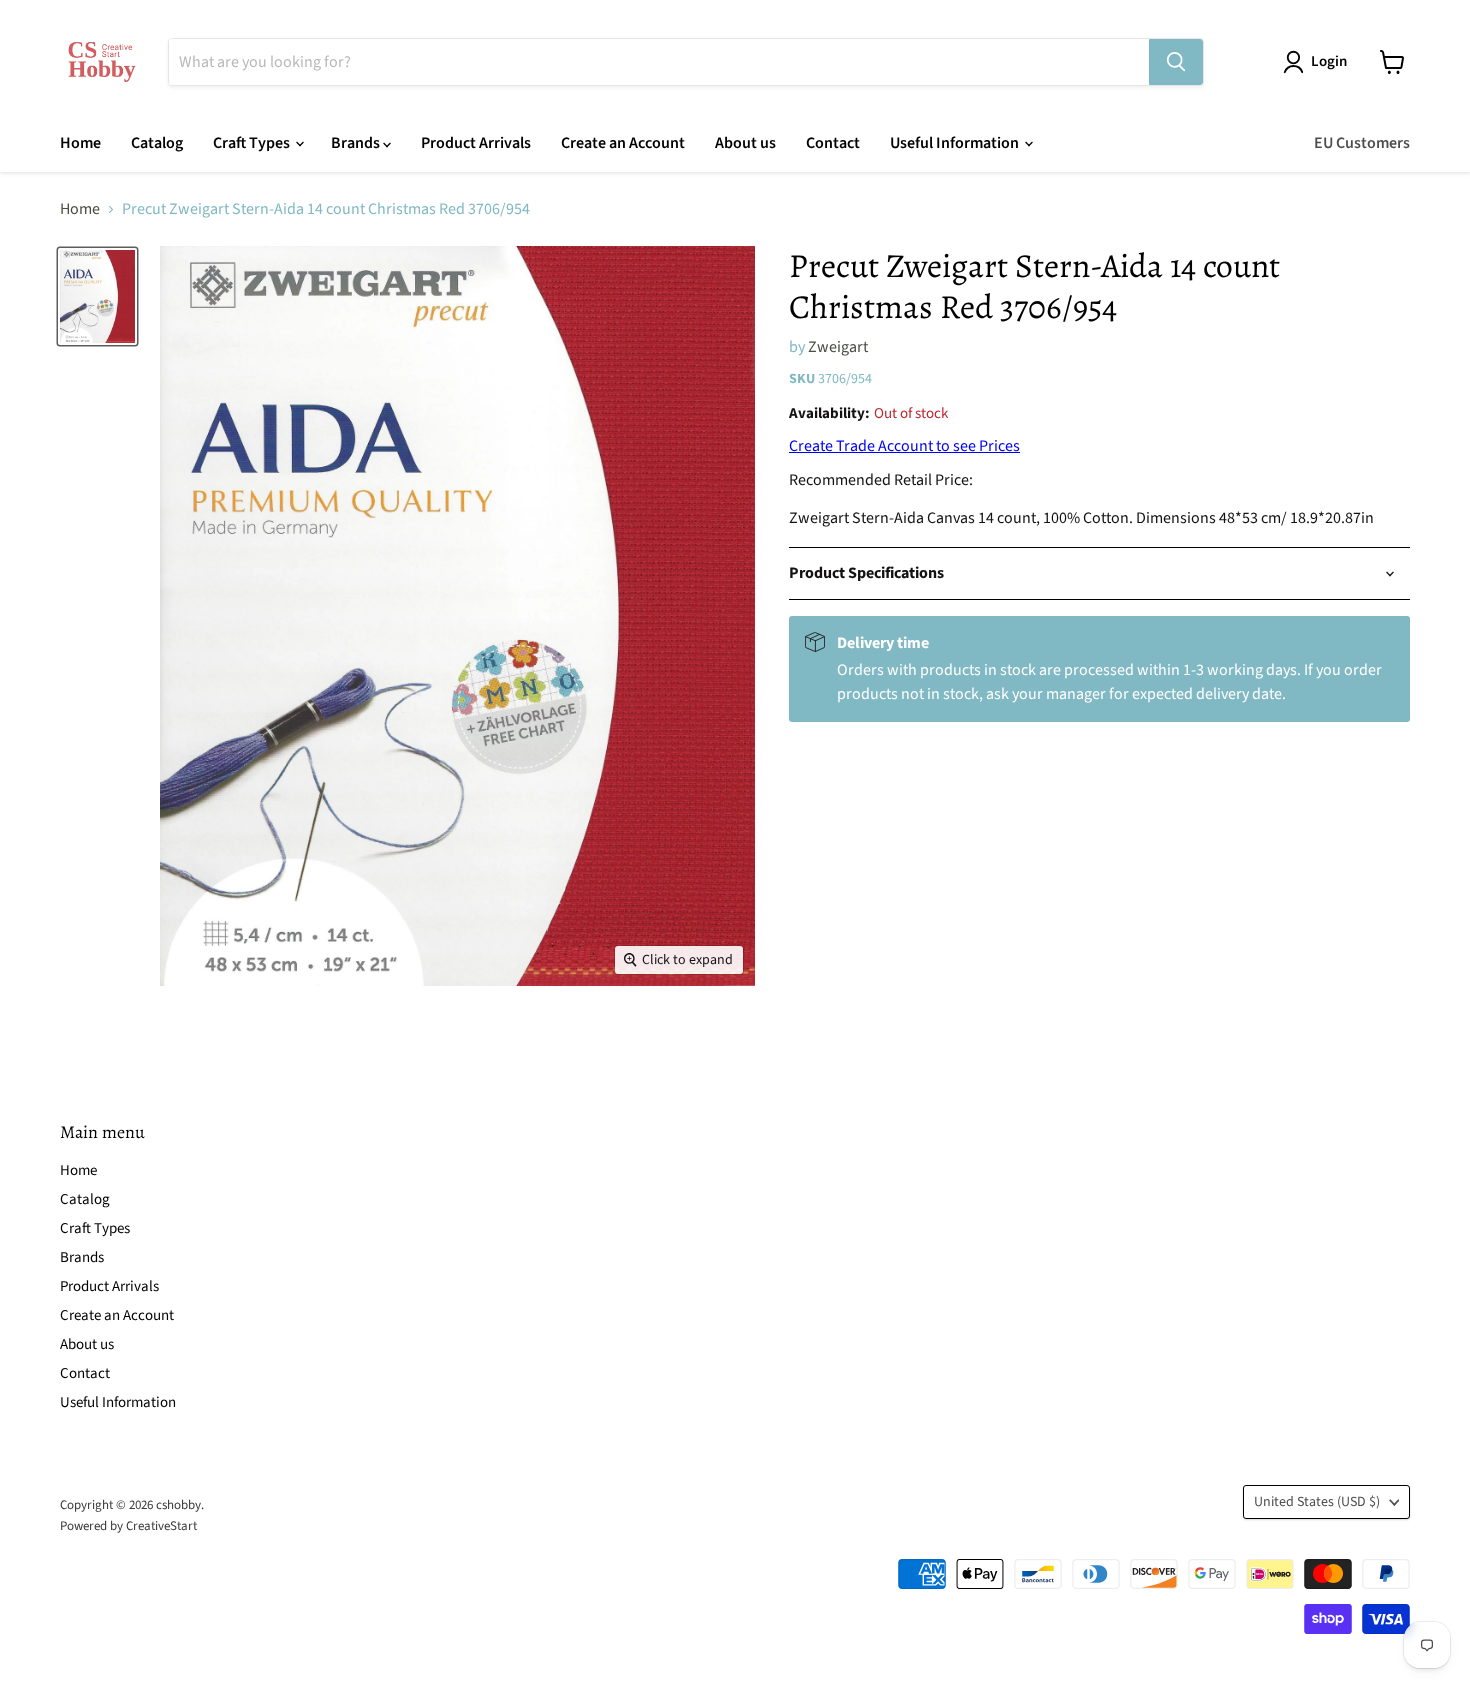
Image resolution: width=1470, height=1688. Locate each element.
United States (1317, 1502)
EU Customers (1362, 143)
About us (745, 143)
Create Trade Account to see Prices (904, 446)
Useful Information (956, 143)
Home (80, 143)
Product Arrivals (476, 143)
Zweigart (838, 347)
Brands (357, 143)
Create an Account (623, 143)
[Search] (1176, 62)
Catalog (157, 143)
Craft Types (253, 143)
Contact (833, 143)
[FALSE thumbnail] (97, 296)
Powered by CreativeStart (128, 1526)
